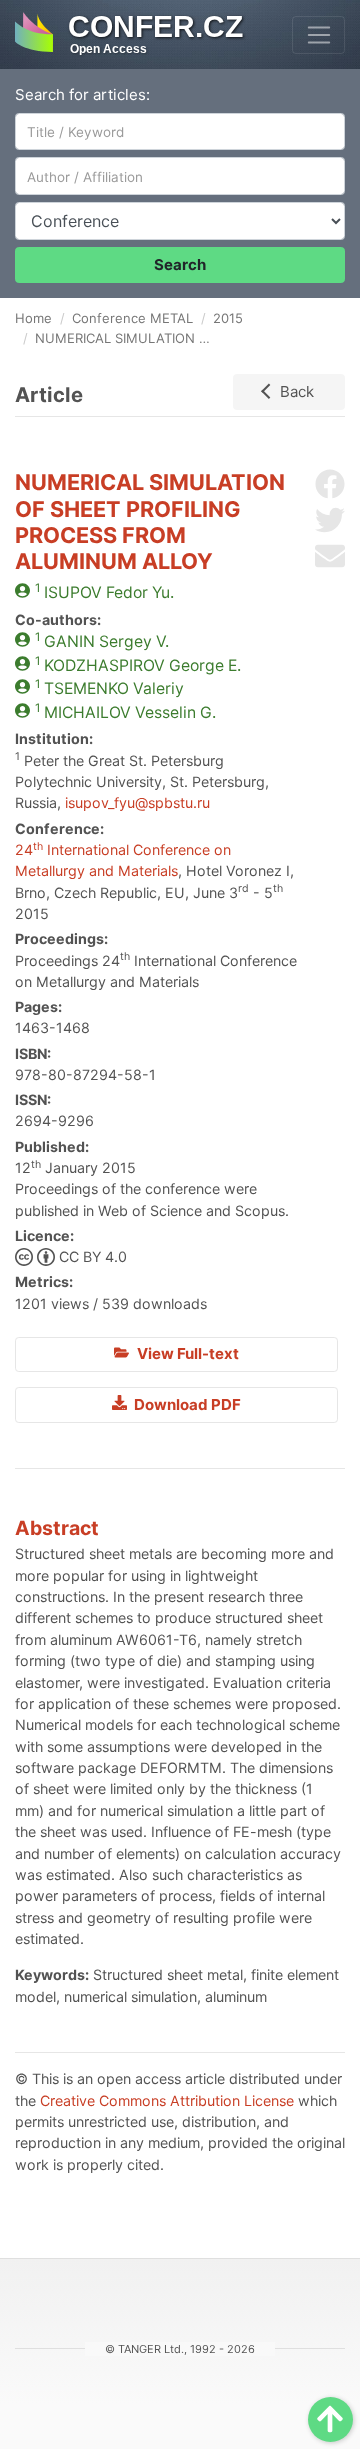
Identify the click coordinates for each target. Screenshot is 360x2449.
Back (297, 391)
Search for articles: (82, 94)
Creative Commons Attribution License (167, 2100)
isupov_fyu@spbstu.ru (137, 802)
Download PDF (186, 1404)
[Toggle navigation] (318, 35)
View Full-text (186, 1353)
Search (180, 264)
